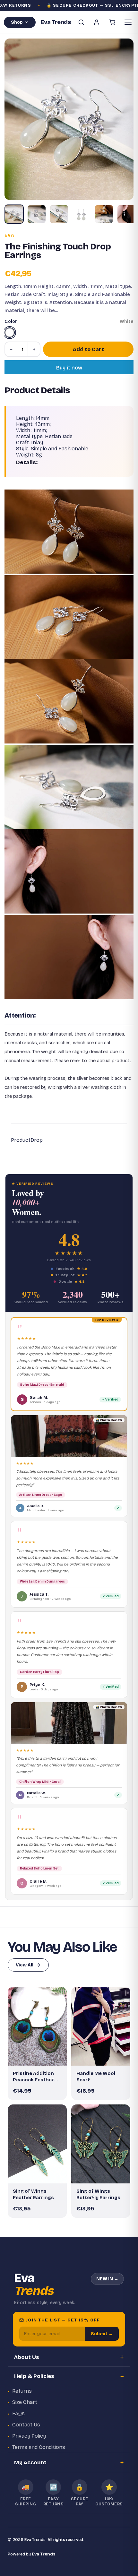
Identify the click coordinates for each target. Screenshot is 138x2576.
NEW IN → (107, 2279)
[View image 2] (37, 214)
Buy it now (69, 368)
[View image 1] (14, 214)
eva (9, 235)
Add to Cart (88, 349)
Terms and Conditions (39, 2447)
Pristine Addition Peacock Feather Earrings (33, 2077)
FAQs (18, 2413)
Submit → (102, 2334)
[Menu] (128, 22)
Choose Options (104, 2055)
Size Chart (25, 2402)
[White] (10, 333)
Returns (22, 2391)
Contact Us (26, 2425)
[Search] (81, 22)
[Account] (97, 22)
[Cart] (112, 22)
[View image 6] (126, 214)
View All (25, 1965)
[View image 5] (104, 214)
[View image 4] (82, 214)
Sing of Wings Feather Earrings (33, 2194)
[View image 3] (59, 214)
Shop (17, 22)
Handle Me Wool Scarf (96, 2077)
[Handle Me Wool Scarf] (101, 2026)
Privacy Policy (29, 2436)
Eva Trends (44, 2554)
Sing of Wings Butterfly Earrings (98, 2194)
